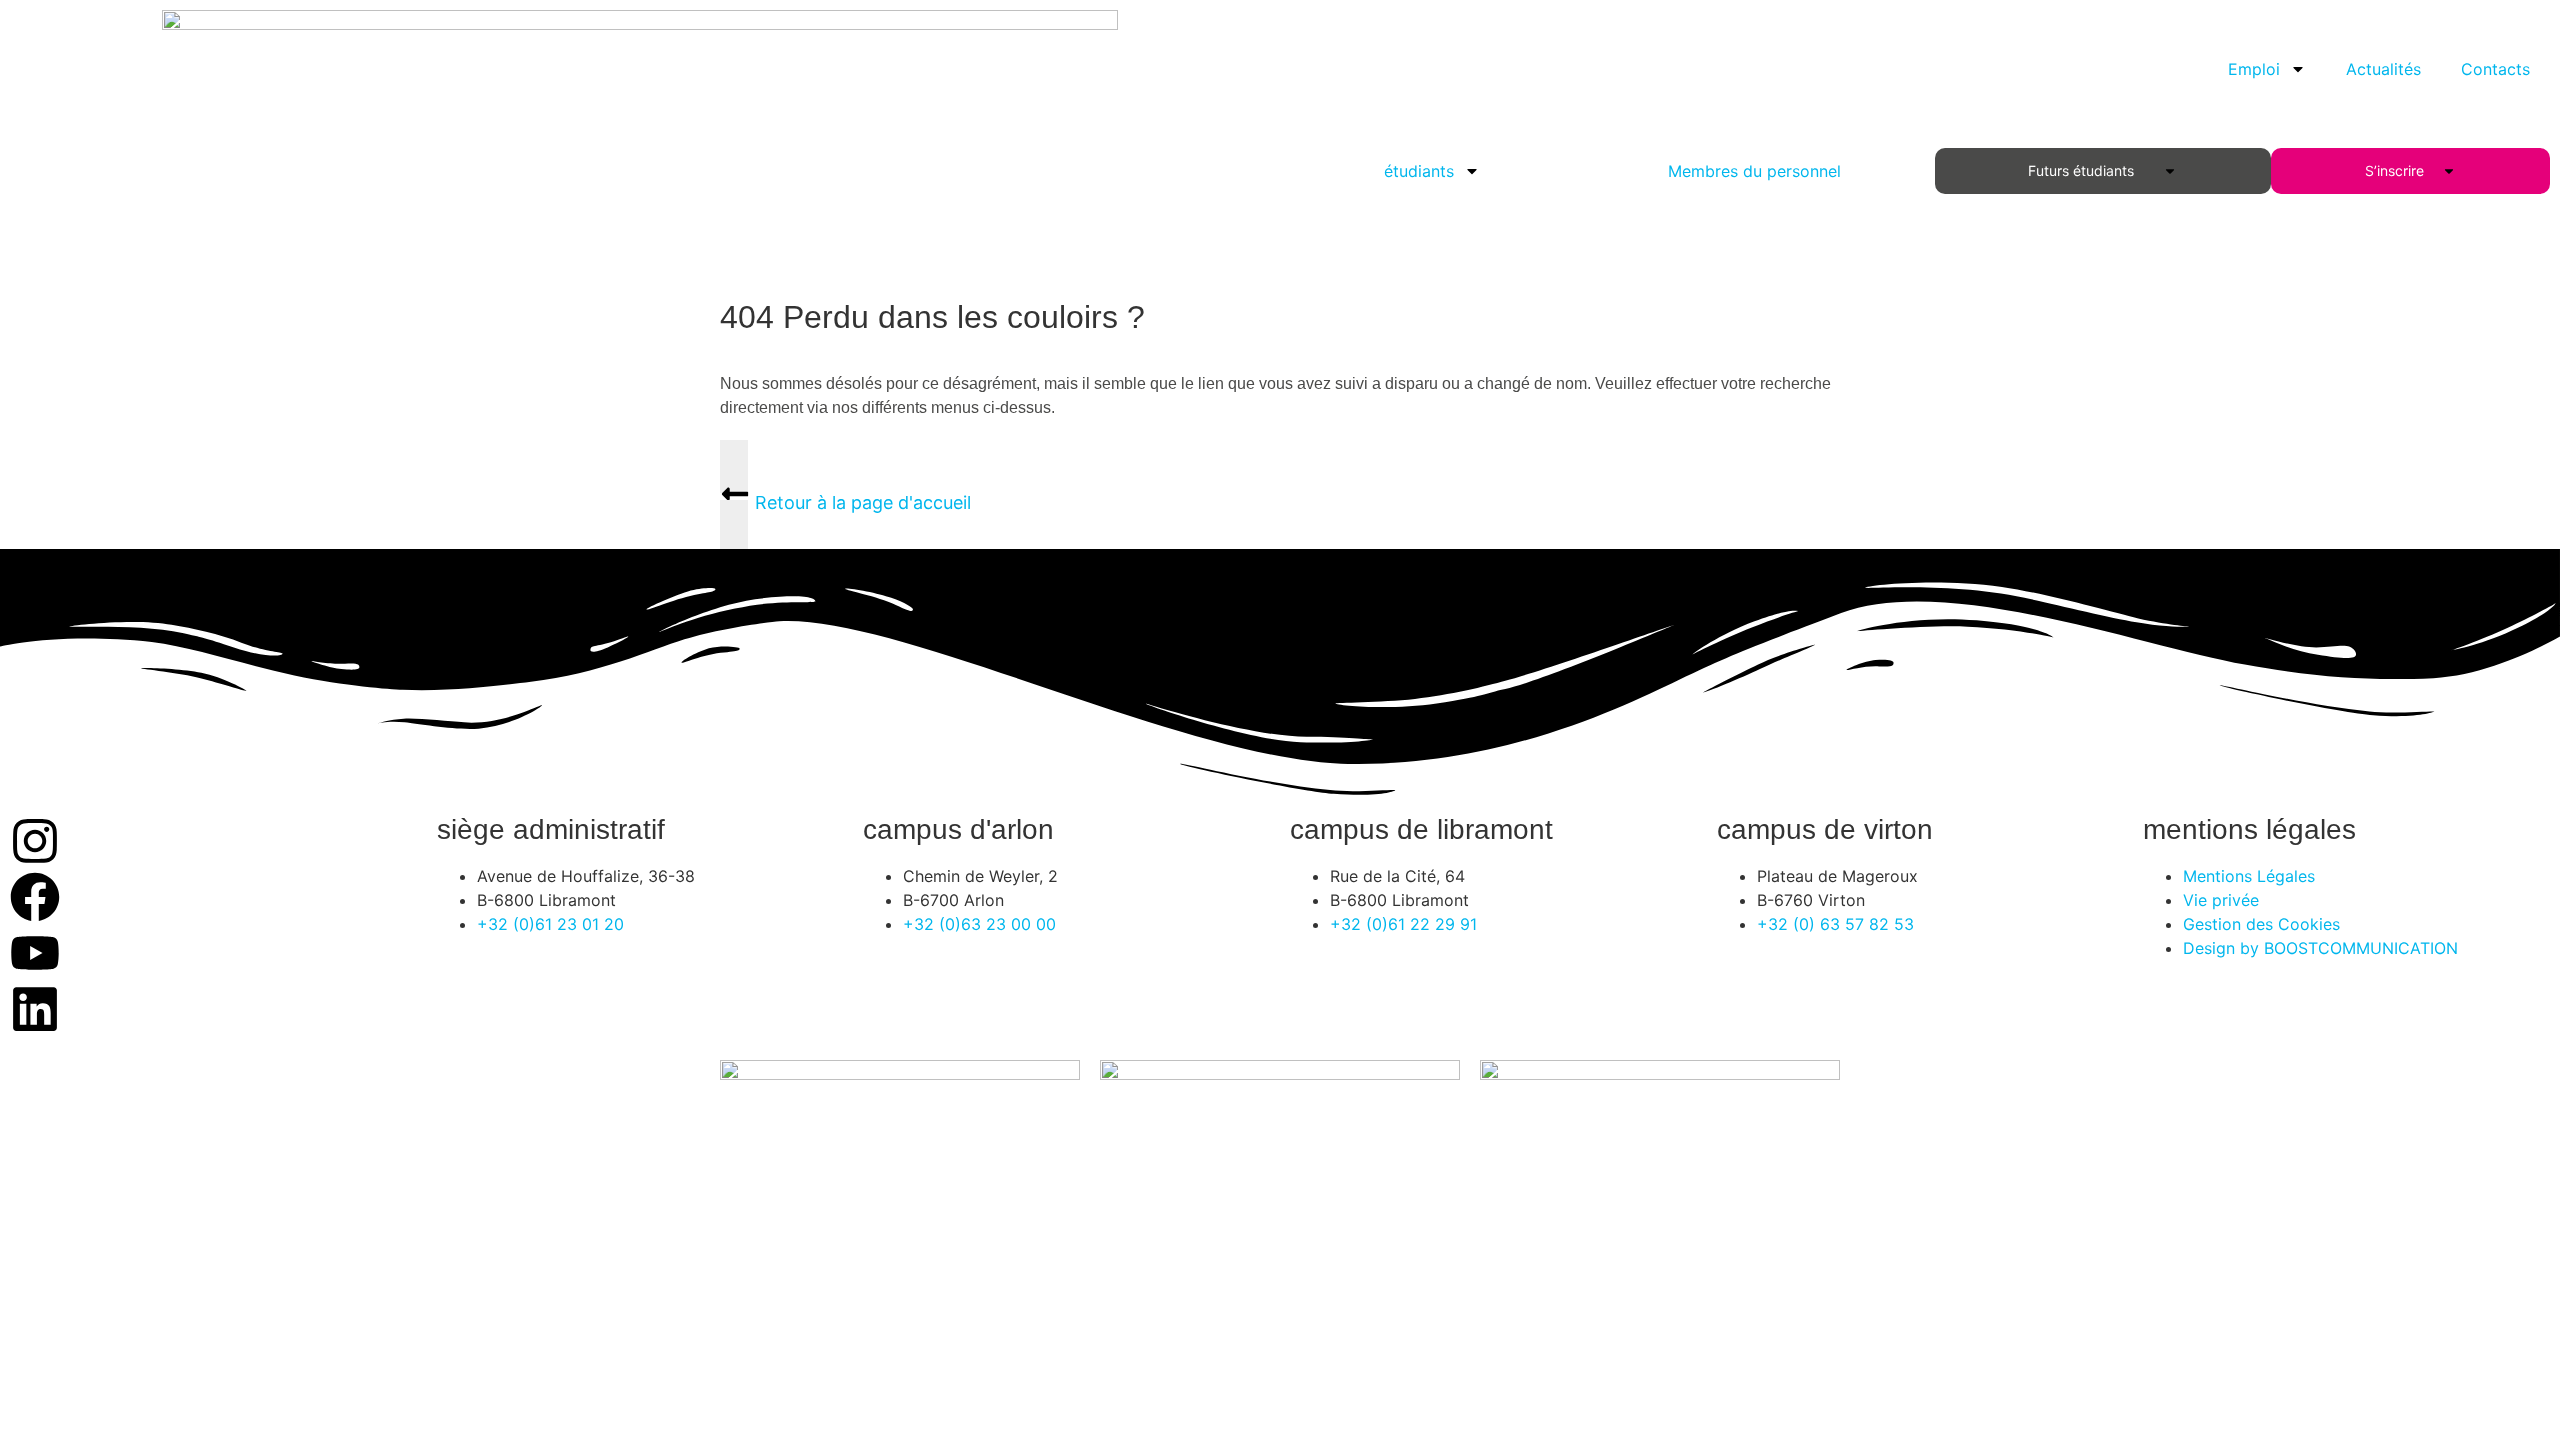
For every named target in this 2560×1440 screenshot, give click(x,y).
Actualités (2383, 69)
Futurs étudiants (2085, 170)
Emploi (2254, 69)
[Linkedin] (35, 1009)
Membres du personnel (1754, 171)
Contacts (2495, 69)
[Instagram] (35, 841)
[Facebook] (35, 897)
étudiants (1419, 171)
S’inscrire (2398, 170)
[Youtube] (35, 953)
